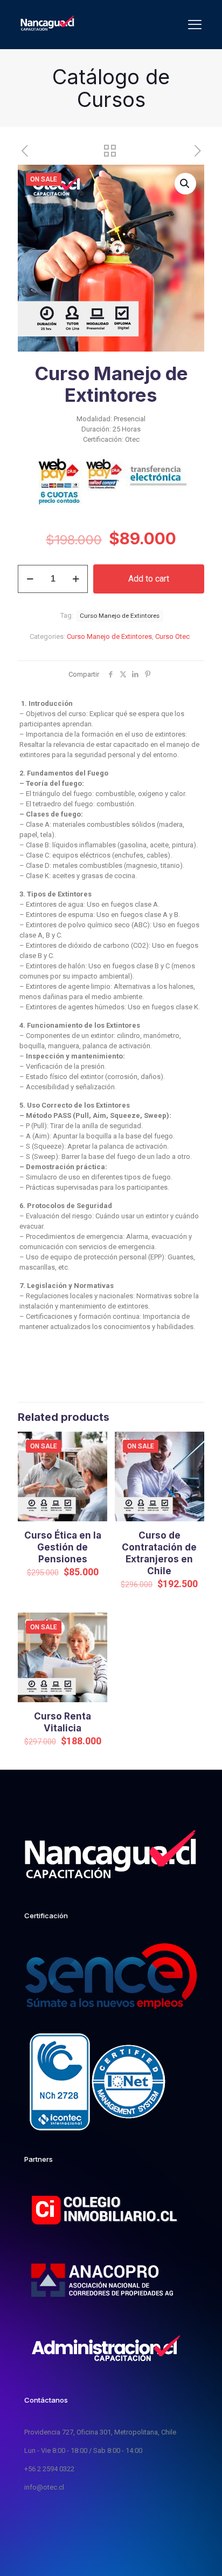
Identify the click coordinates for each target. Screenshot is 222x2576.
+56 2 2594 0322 (49, 2469)
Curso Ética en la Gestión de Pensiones (63, 1547)
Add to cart (149, 579)
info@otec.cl (44, 2487)
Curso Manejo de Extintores (109, 636)
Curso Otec (172, 636)
